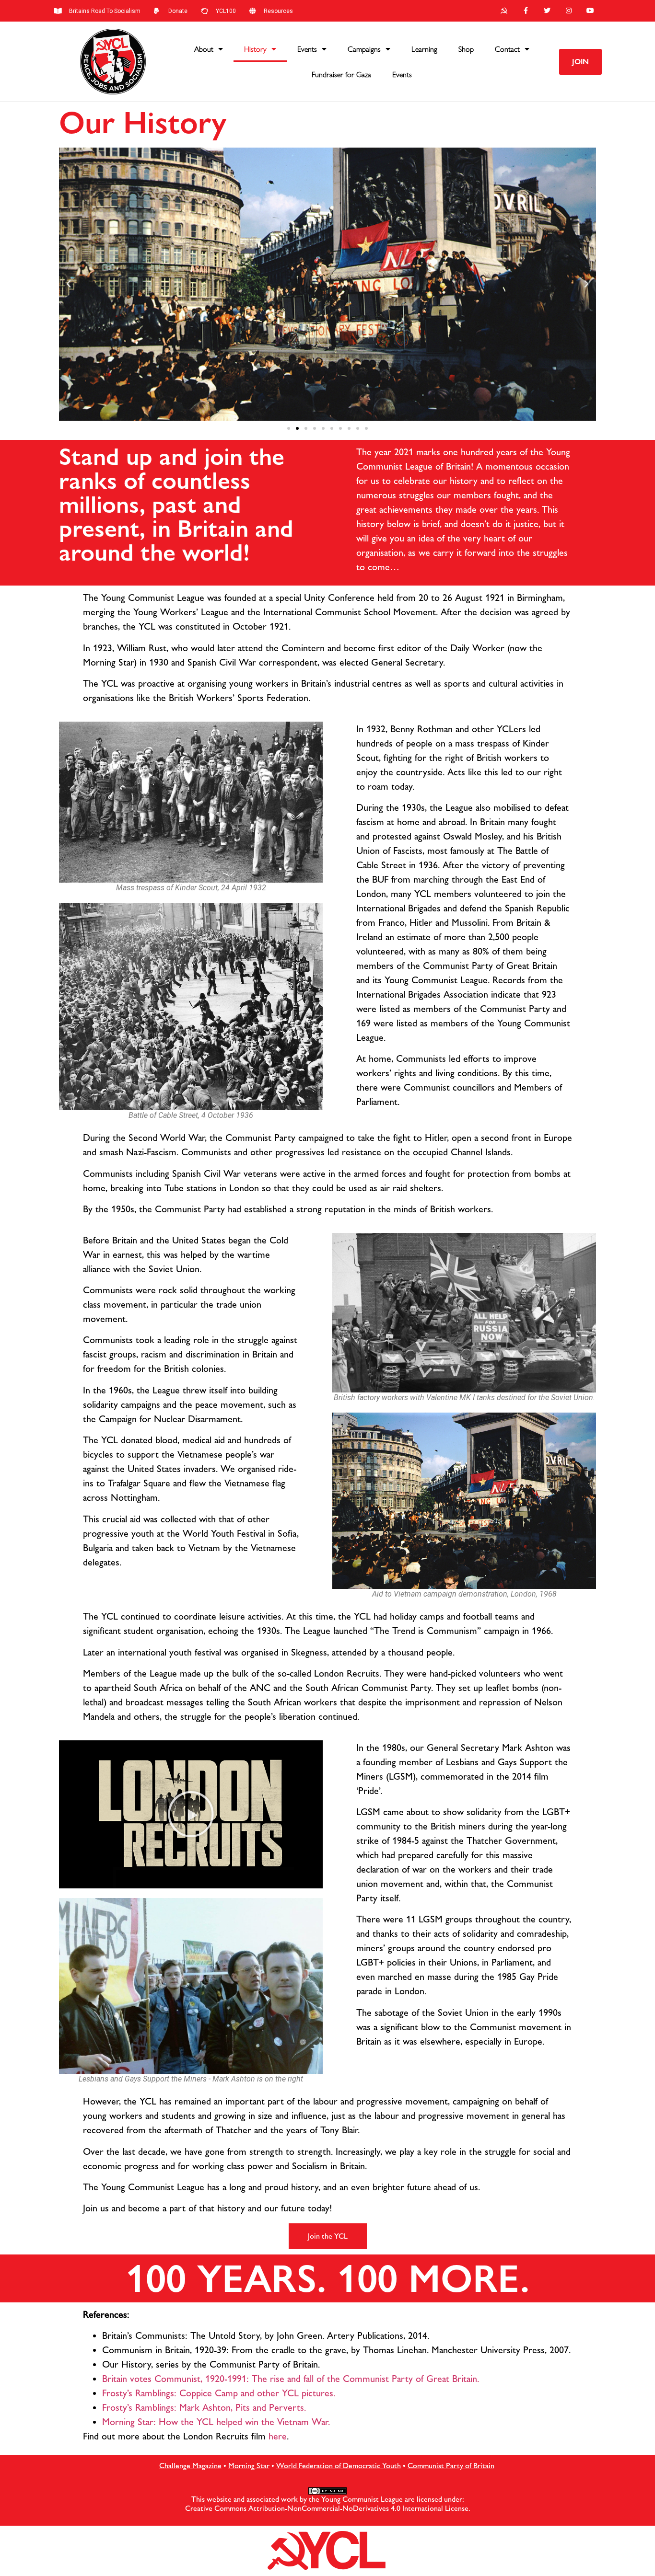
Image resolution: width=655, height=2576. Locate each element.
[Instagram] (568, 11)
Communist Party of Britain (451, 2466)
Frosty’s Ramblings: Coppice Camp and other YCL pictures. (219, 2393)
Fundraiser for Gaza (341, 75)
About (204, 49)
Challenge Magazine (190, 2466)
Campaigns (364, 49)
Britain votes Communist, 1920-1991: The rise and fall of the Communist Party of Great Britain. (291, 2379)
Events (307, 49)
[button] (580, 62)
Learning (424, 49)
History (255, 49)
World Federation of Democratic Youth (339, 2466)
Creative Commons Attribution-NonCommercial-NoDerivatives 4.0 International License (327, 2508)
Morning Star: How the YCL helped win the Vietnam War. (216, 2422)
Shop (466, 49)
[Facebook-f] (526, 11)
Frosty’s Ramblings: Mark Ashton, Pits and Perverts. (204, 2407)
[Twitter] (547, 11)
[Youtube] (590, 11)
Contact (507, 49)
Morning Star (249, 2466)
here (278, 2436)
